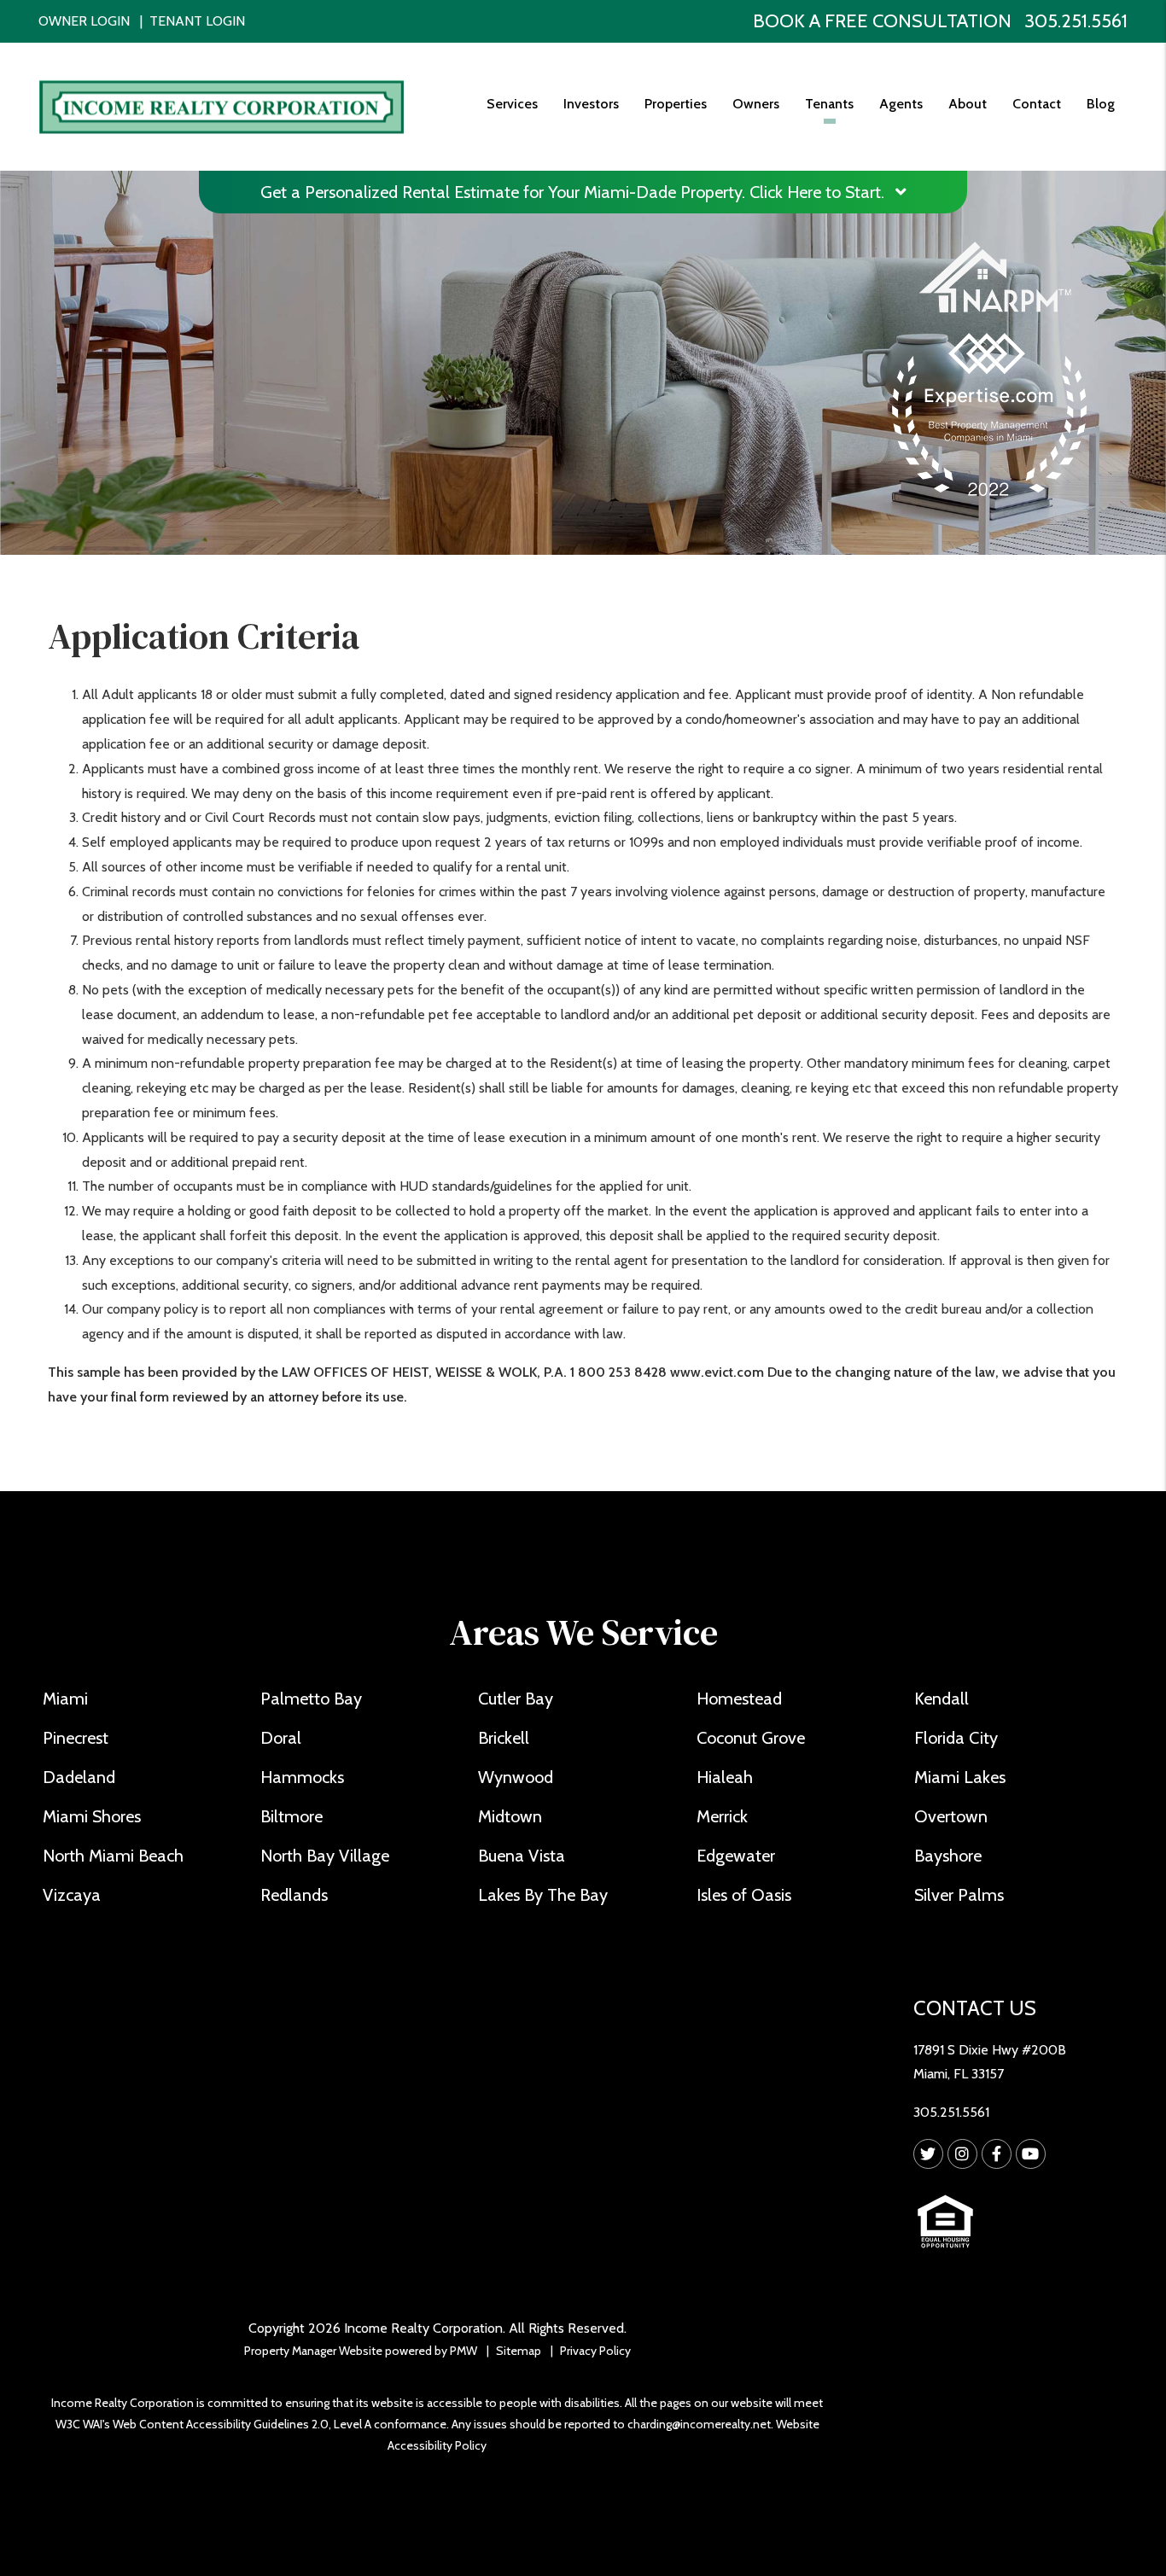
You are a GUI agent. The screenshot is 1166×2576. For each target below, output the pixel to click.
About (968, 104)
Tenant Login (197, 21)
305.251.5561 (1076, 21)
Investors (591, 104)
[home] (221, 105)
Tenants (829, 104)
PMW (463, 2351)
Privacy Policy (595, 2351)
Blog (1101, 104)
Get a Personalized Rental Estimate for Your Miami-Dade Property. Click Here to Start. (574, 192)
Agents (901, 104)
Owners (756, 104)
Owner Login (84, 21)
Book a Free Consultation (882, 21)
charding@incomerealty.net (699, 2424)
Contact (1037, 104)
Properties (676, 104)
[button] (928, 2154)
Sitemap (519, 2351)
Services (512, 104)
